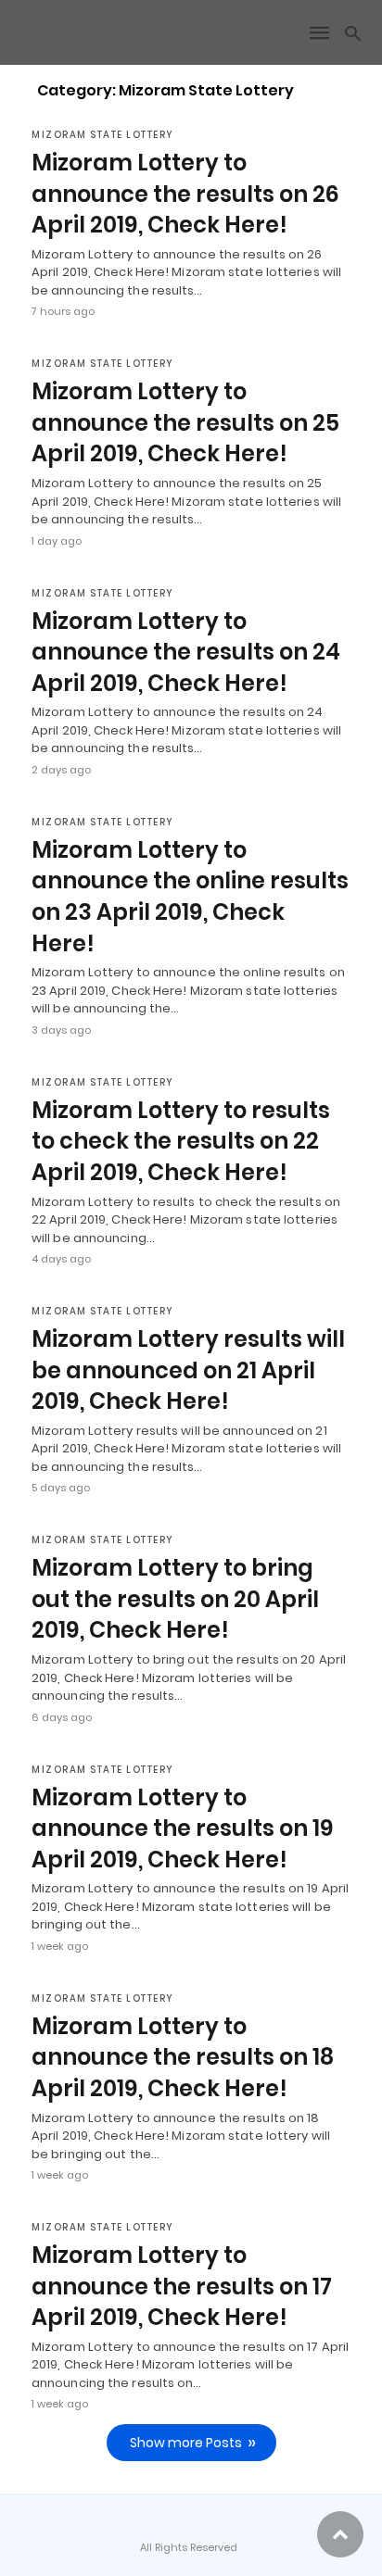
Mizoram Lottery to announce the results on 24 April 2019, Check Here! (186, 652)
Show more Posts (186, 2443)
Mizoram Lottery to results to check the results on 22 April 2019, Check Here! (181, 1141)
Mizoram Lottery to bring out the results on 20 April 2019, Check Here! (175, 1599)
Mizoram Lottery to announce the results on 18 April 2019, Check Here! (183, 2057)
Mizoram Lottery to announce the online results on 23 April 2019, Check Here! (190, 897)
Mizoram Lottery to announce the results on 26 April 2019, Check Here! (185, 194)
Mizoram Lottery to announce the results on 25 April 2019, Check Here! (185, 422)
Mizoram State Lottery (103, 135)
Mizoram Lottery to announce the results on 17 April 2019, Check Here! (182, 2286)
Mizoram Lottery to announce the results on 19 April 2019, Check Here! (183, 1828)
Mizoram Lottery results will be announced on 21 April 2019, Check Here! (188, 1370)
